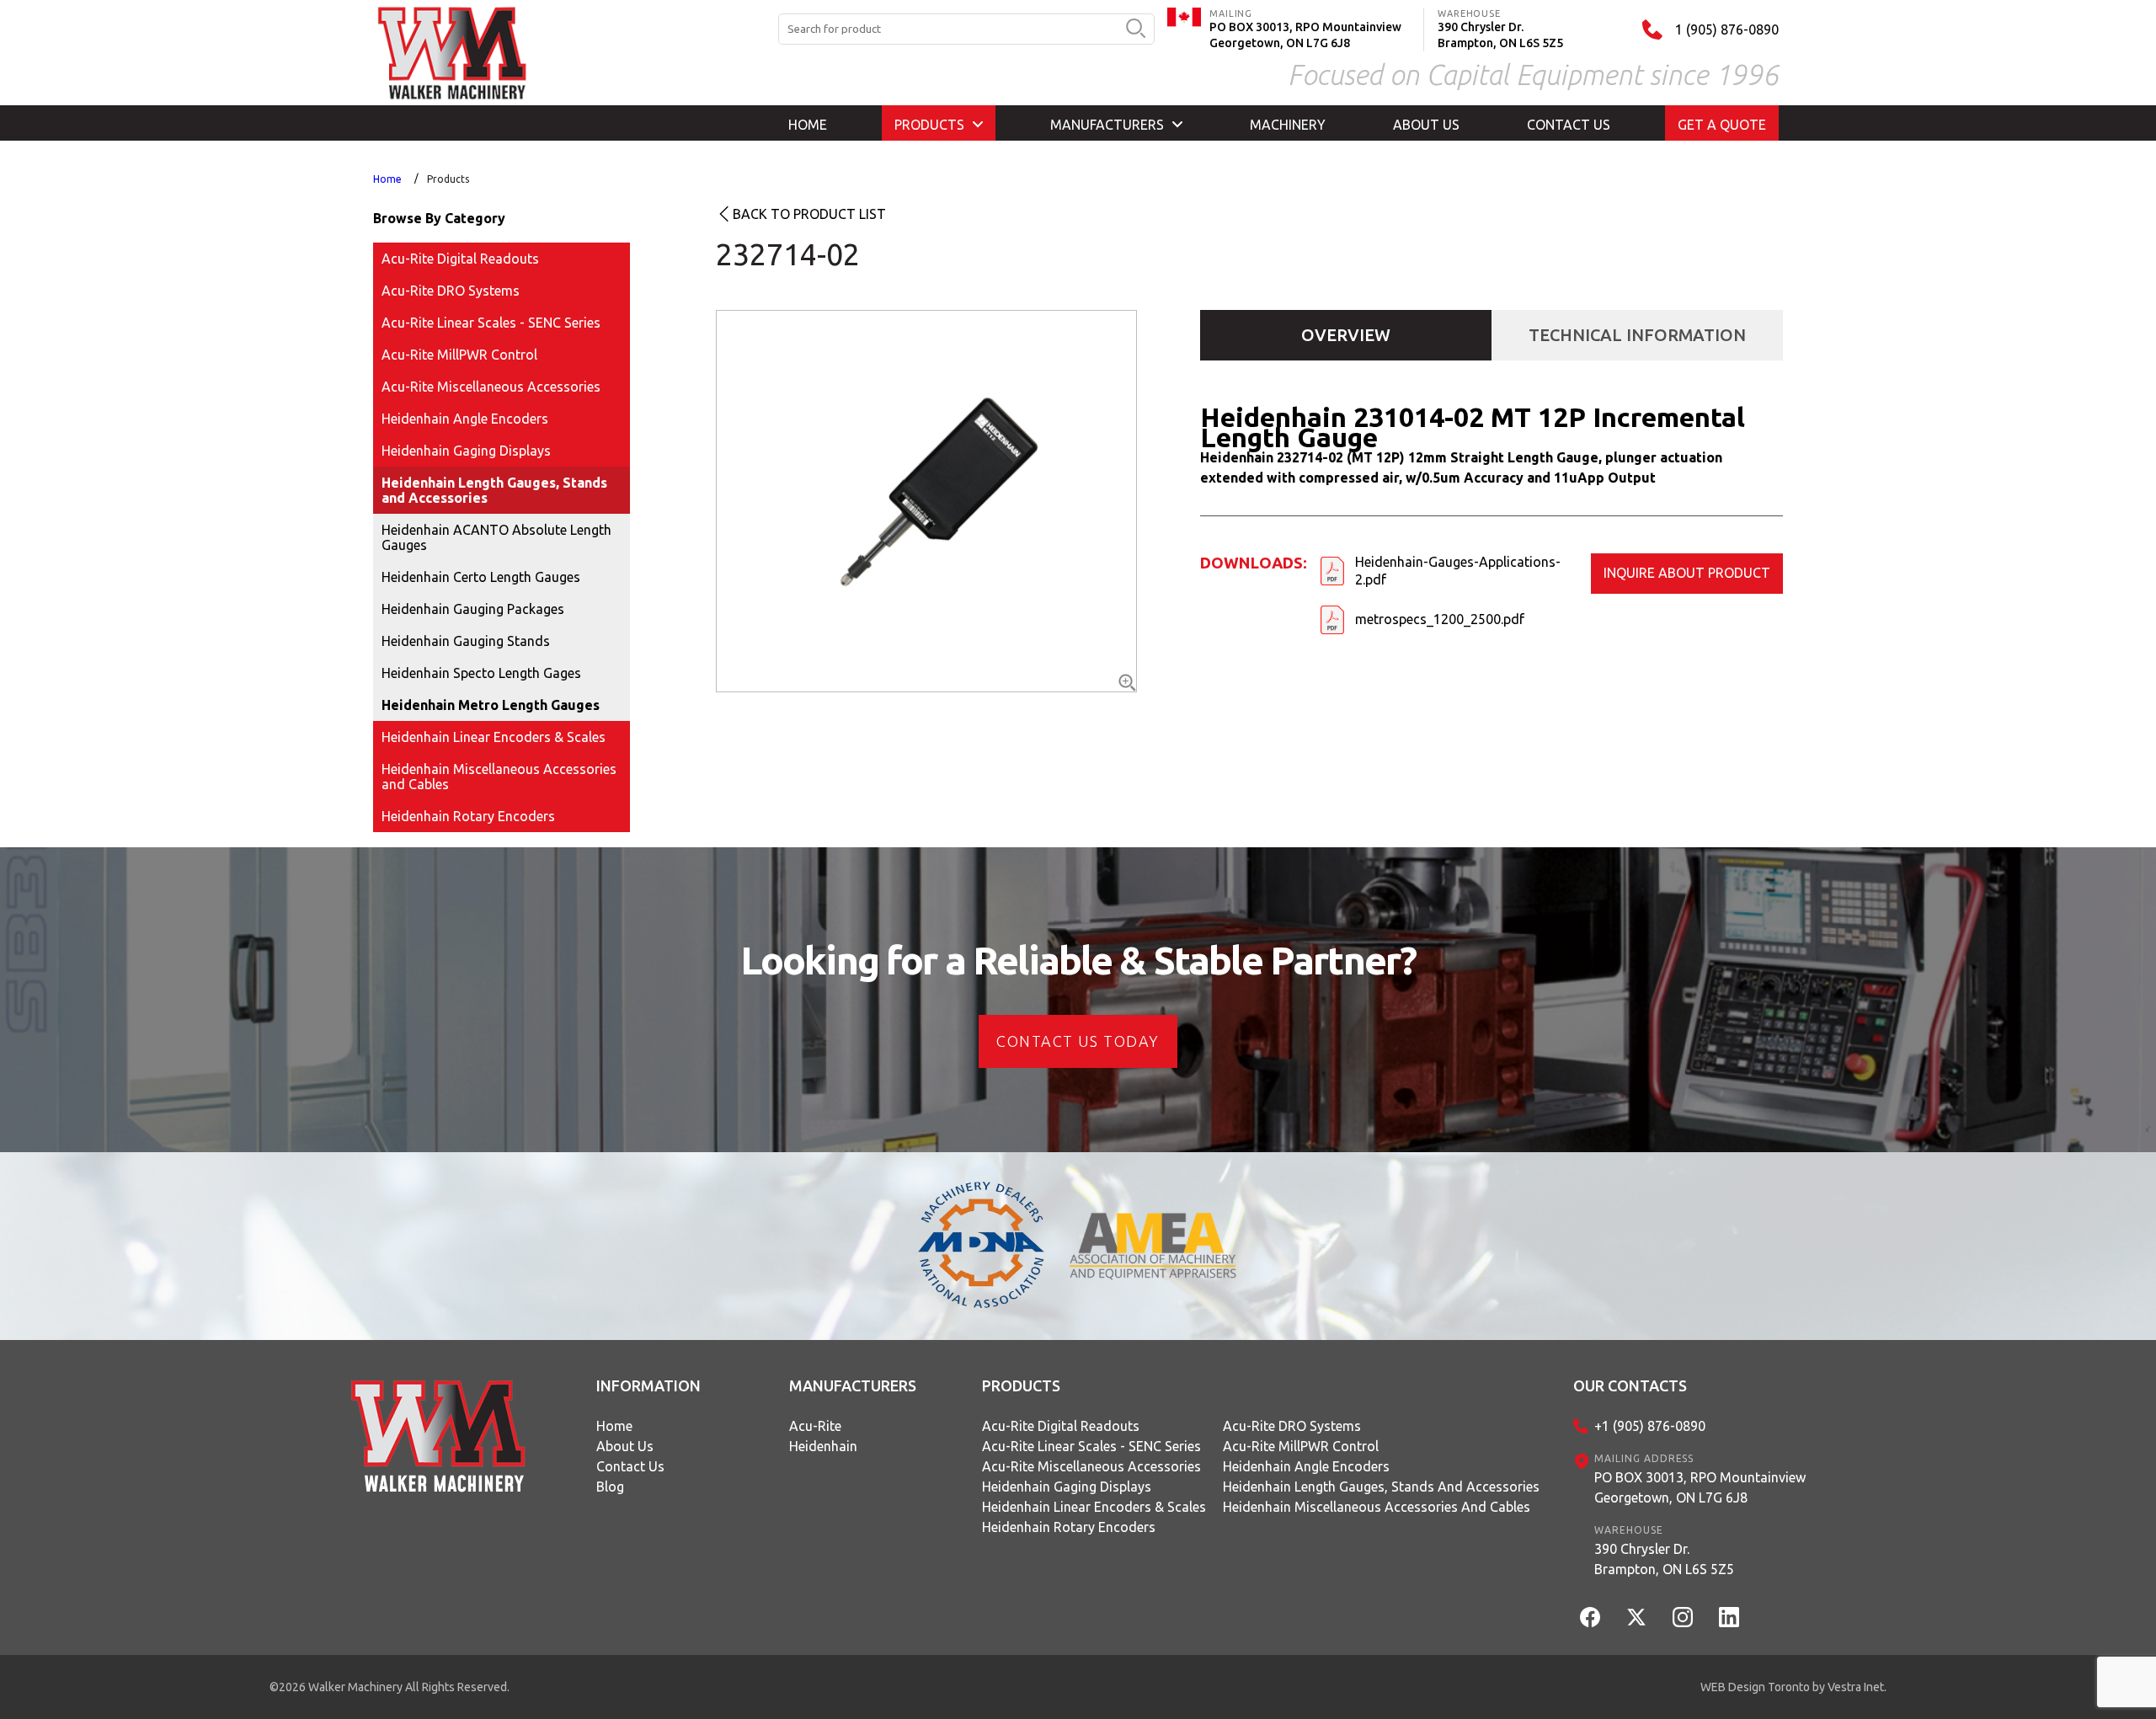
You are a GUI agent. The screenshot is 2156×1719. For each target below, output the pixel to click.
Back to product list (809, 214)
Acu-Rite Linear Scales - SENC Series (491, 323)
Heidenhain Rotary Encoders (468, 816)
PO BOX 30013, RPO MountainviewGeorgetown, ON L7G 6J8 (1700, 1487)
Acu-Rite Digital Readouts (460, 259)
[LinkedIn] (1729, 1617)
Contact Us (630, 1466)
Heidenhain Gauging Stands (466, 641)
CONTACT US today (1078, 1041)
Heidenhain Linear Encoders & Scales (494, 737)
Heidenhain (823, 1446)
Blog (610, 1487)
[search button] (1136, 29)
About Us (625, 1446)
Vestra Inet (1856, 1687)
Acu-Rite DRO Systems (451, 291)
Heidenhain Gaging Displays (466, 451)
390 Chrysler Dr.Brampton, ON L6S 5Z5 (1664, 1559)
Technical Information (1637, 335)
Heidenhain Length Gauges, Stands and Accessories (494, 490)
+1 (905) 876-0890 (1650, 1426)
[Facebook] (1590, 1617)
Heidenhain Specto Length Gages (481, 673)
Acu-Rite (815, 1426)
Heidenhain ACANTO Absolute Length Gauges (496, 537)
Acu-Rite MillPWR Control (459, 355)
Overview (1346, 335)
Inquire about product (1687, 573)
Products (448, 179)
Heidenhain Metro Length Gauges (491, 705)
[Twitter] (1636, 1617)
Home (387, 179)
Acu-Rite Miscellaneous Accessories (491, 387)
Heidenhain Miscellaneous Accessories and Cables (499, 777)
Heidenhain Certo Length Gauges (481, 577)
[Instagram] (1683, 1617)
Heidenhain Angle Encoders (465, 419)
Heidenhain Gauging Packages (473, 609)
